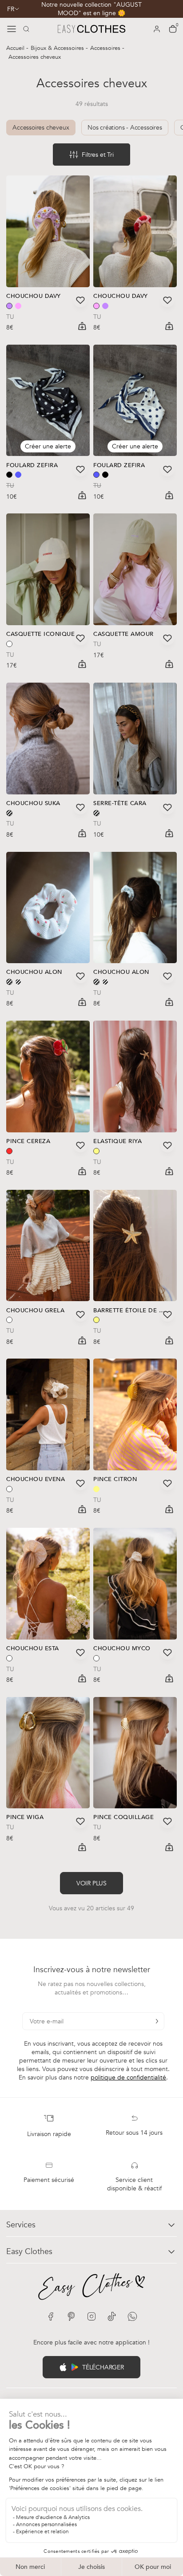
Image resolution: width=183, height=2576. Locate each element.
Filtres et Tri (97, 155)
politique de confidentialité (128, 2077)
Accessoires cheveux (41, 128)
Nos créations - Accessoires (125, 128)
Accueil (16, 48)
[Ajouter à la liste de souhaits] (80, 300)
